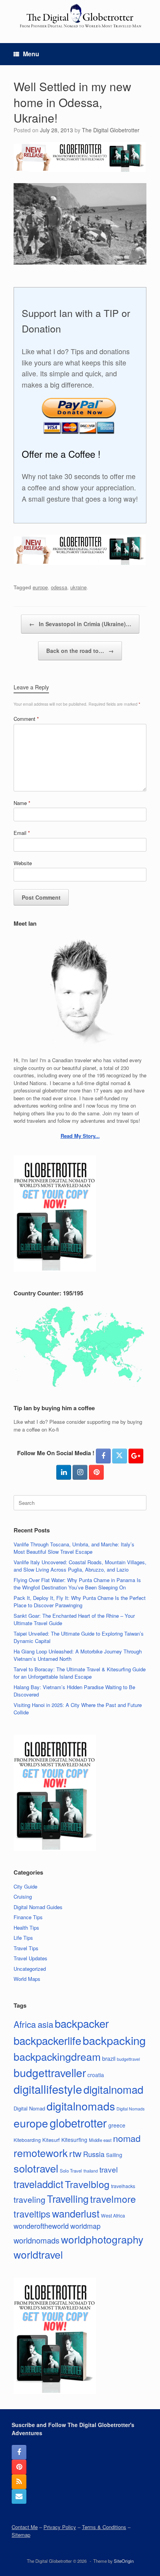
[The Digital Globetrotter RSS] (19, 2482)
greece (117, 2125)
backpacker (82, 2023)
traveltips (32, 2214)
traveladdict (38, 2184)
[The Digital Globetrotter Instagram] (80, 1472)
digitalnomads (81, 2106)
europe (40, 587)
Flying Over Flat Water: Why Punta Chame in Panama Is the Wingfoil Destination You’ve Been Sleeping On (77, 1584)
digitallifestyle (48, 2089)
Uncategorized (30, 1969)
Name (22, 803)
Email (22, 833)
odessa (59, 587)
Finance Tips (28, 1917)
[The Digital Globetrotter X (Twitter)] (120, 1456)
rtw (75, 2153)
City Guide (25, 1886)
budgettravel (128, 2059)
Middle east (100, 2140)
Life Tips (23, 1938)
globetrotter (78, 2122)
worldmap (85, 2226)
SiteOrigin (124, 2561)
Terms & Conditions (104, 2527)
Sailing (114, 2155)
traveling (30, 2199)
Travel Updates (30, 1958)
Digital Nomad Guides (38, 1907)
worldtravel (38, 2254)
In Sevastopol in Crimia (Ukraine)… (80, 624)
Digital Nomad (29, 2108)
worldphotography (102, 2239)
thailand (91, 2171)
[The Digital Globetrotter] (80, 16)
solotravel (36, 2168)
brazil (109, 2058)
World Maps (27, 1979)
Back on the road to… (80, 651)
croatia (96, 2075)
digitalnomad (113, 2089)
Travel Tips (26, 1948)
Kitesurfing (74, 2140)
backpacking (114, 2040)
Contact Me (25, 2527)
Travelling (68, 2199)
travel (109, 2169)
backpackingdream (57, 2056)
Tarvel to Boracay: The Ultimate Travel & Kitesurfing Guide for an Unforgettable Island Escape (80, 1673)
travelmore (113, 2199)
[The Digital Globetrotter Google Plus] (136, 1456)
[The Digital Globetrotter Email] (19, 2496)
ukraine (78, 587)
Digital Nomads (130, 2109)
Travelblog (87, 2184)
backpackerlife (47, 2040)
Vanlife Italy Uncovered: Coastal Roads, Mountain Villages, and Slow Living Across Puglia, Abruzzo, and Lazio (80, 1566)
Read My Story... (80, 1136)
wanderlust (76, 2213)
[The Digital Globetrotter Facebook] (103, 1456)
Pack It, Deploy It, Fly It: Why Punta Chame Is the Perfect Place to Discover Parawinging (80, 1602)
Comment (26, 719)
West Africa (113, 2215)
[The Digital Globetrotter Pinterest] (96, 1472)
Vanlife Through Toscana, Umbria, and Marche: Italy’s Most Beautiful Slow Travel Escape (74, 1548)
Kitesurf (51, 2140)
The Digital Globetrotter (111, 130)
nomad (127, 2138)
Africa (25, 2024)
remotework (41, 2153)
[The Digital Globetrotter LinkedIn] (64, 1472)
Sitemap (21, 2535)
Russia (94, 2154)
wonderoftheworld (41, 2226)
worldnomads (37, 2240)
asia (45, 2024)
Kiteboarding (27, 2140)
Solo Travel (71, 2171)
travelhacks (123, 2186)
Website (23, 863)
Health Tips (26, 1928)
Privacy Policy (60, 2527)
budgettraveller (50, 2072)
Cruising (23, 1897)
